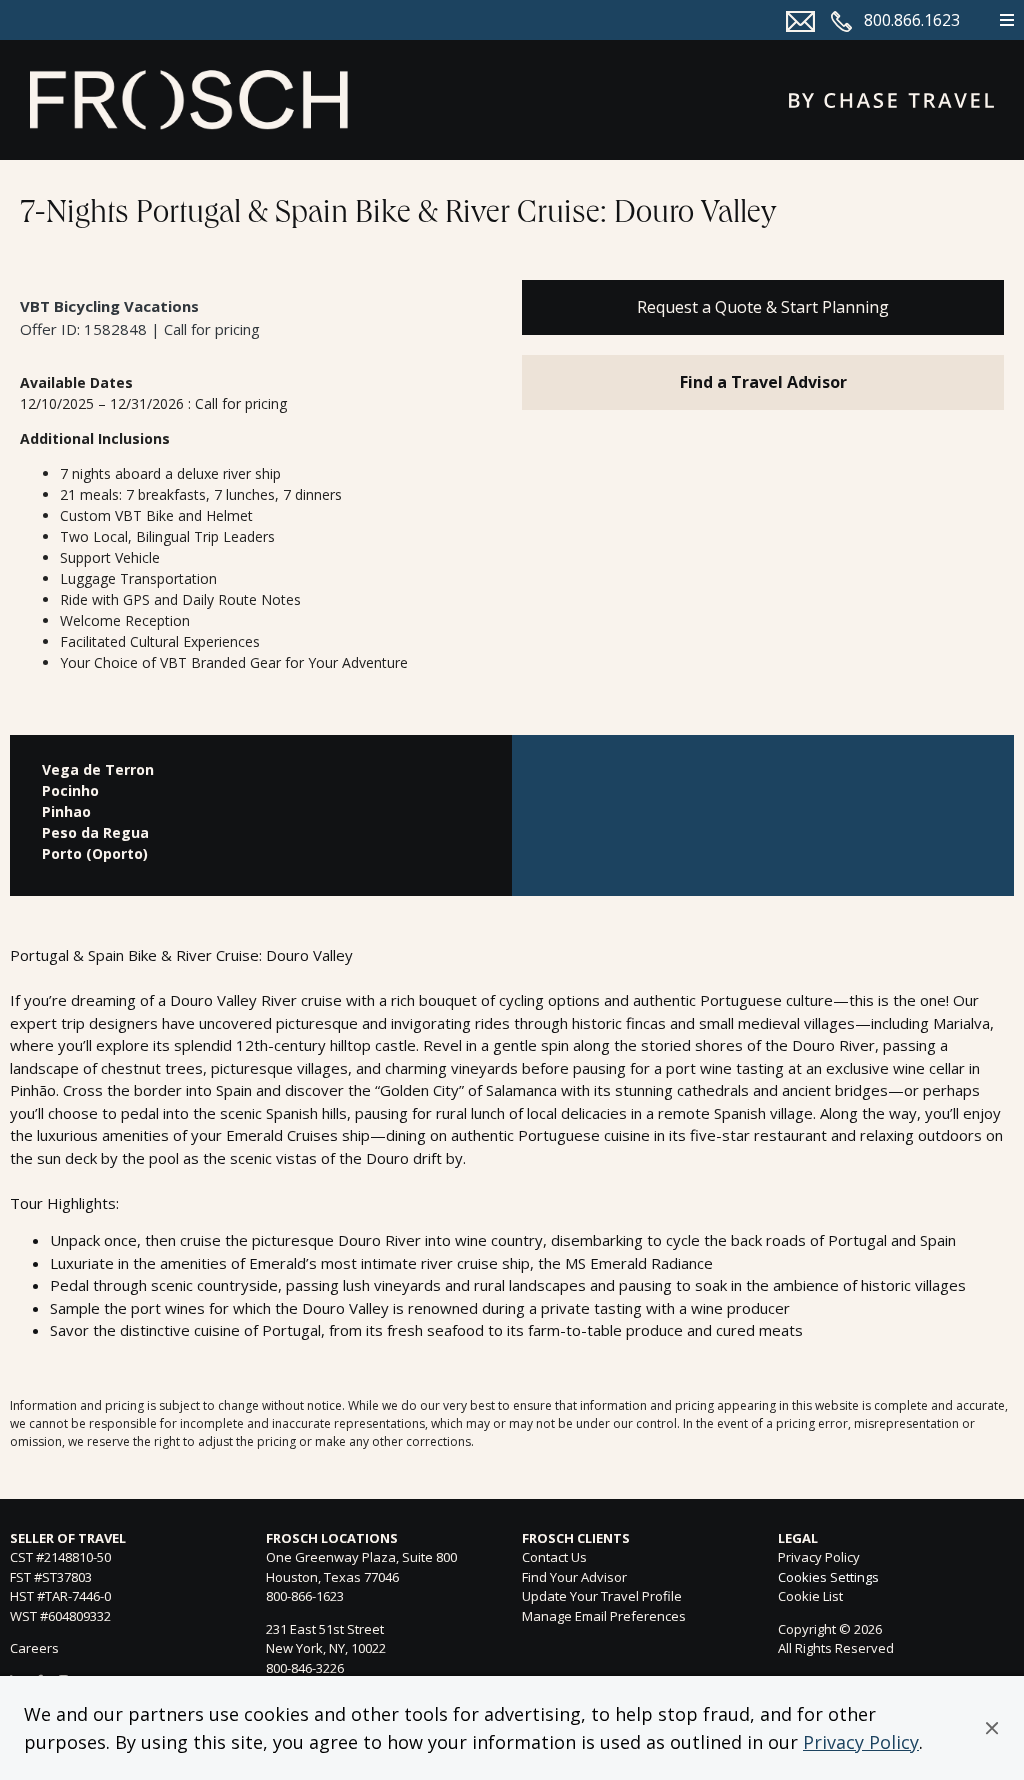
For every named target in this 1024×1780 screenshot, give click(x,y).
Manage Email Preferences (604, 1616)
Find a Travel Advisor (763, 382)
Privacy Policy (861, 1742)
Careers (34, 1648)
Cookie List (810, 1596)
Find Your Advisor (574, 1577)
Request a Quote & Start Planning (763, 307)
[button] (992, 1728)
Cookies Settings (828, 1578)
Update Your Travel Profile (602, 1596)
